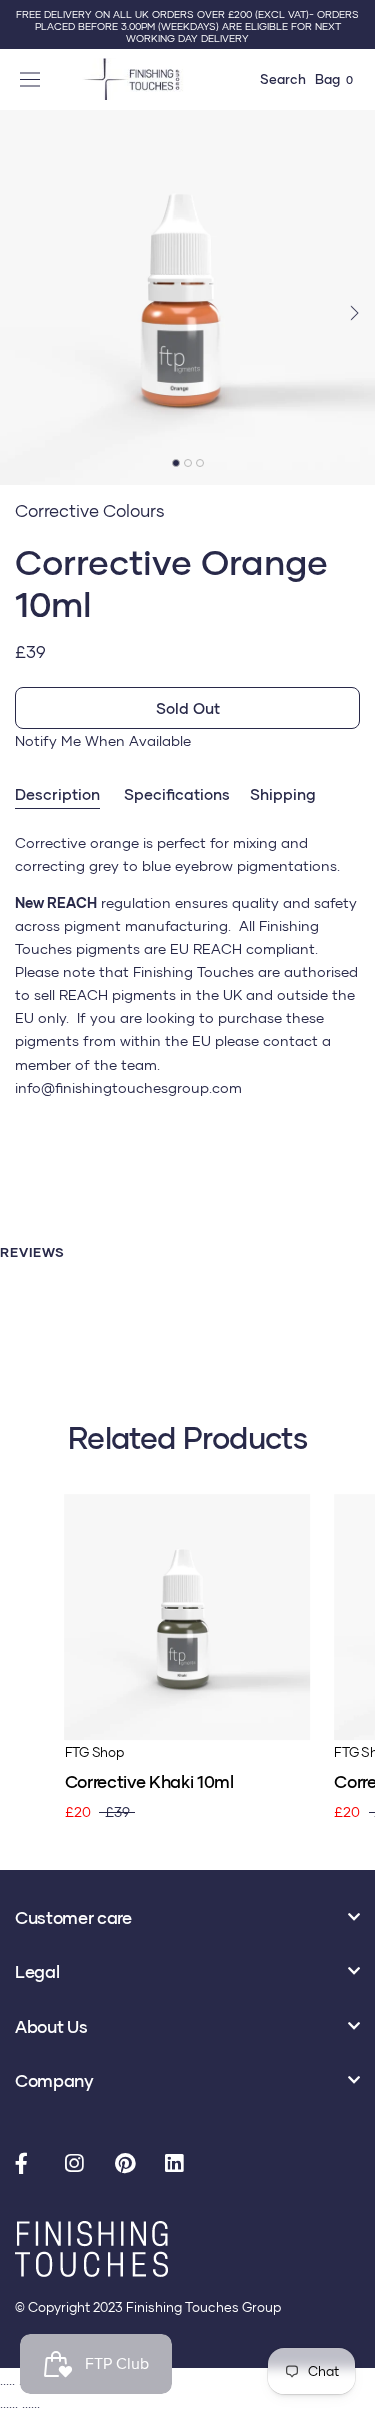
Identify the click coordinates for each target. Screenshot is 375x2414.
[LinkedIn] (180, 2165)
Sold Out (188, 708)
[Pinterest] (130, 2165)
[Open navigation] (32, 79)
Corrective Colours (90, 510)
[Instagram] (80, 2165)
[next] (352, 311)
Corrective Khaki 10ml (149, 1781)
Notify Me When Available (103, 740)
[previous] (22, 311)
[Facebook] (30, 2165)
